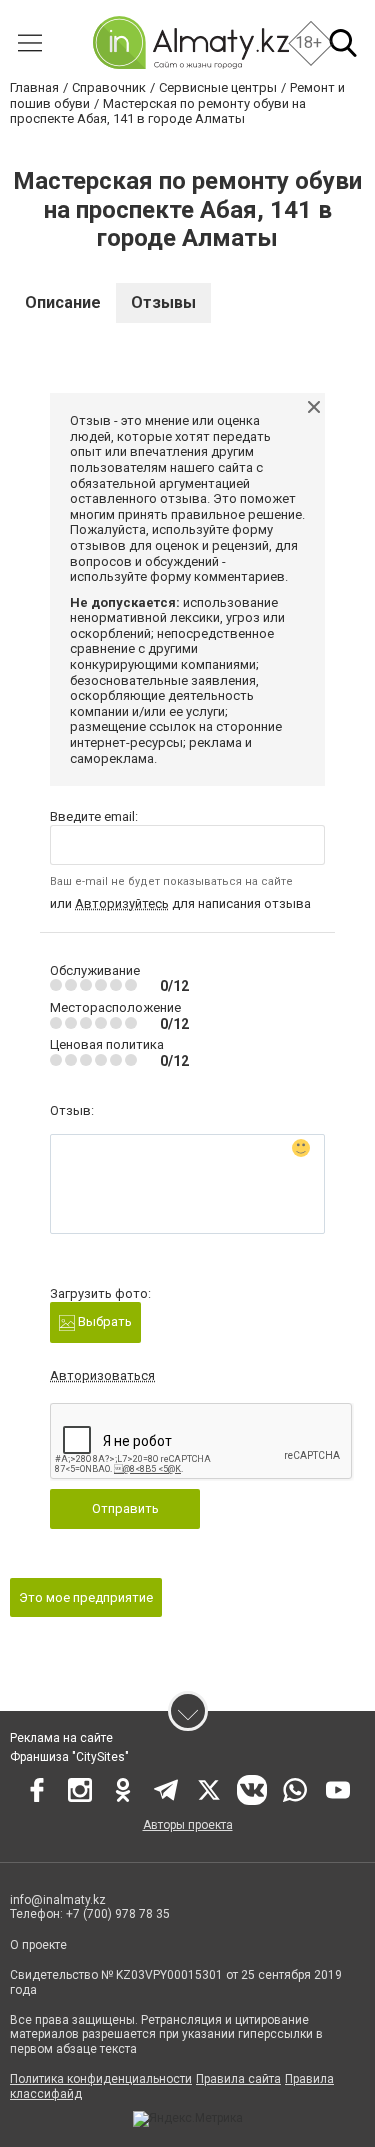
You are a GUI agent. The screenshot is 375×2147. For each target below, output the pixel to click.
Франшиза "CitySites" (69, 1757)
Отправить (125, 1508)
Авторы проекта (188, 1825)
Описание (63, 302)
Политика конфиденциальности (101, 2079)
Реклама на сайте (61, 1738)
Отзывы (163, 302)
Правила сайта (238, 2079)
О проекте (40, 1945)
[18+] (190, 42)
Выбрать (103, 1321)
